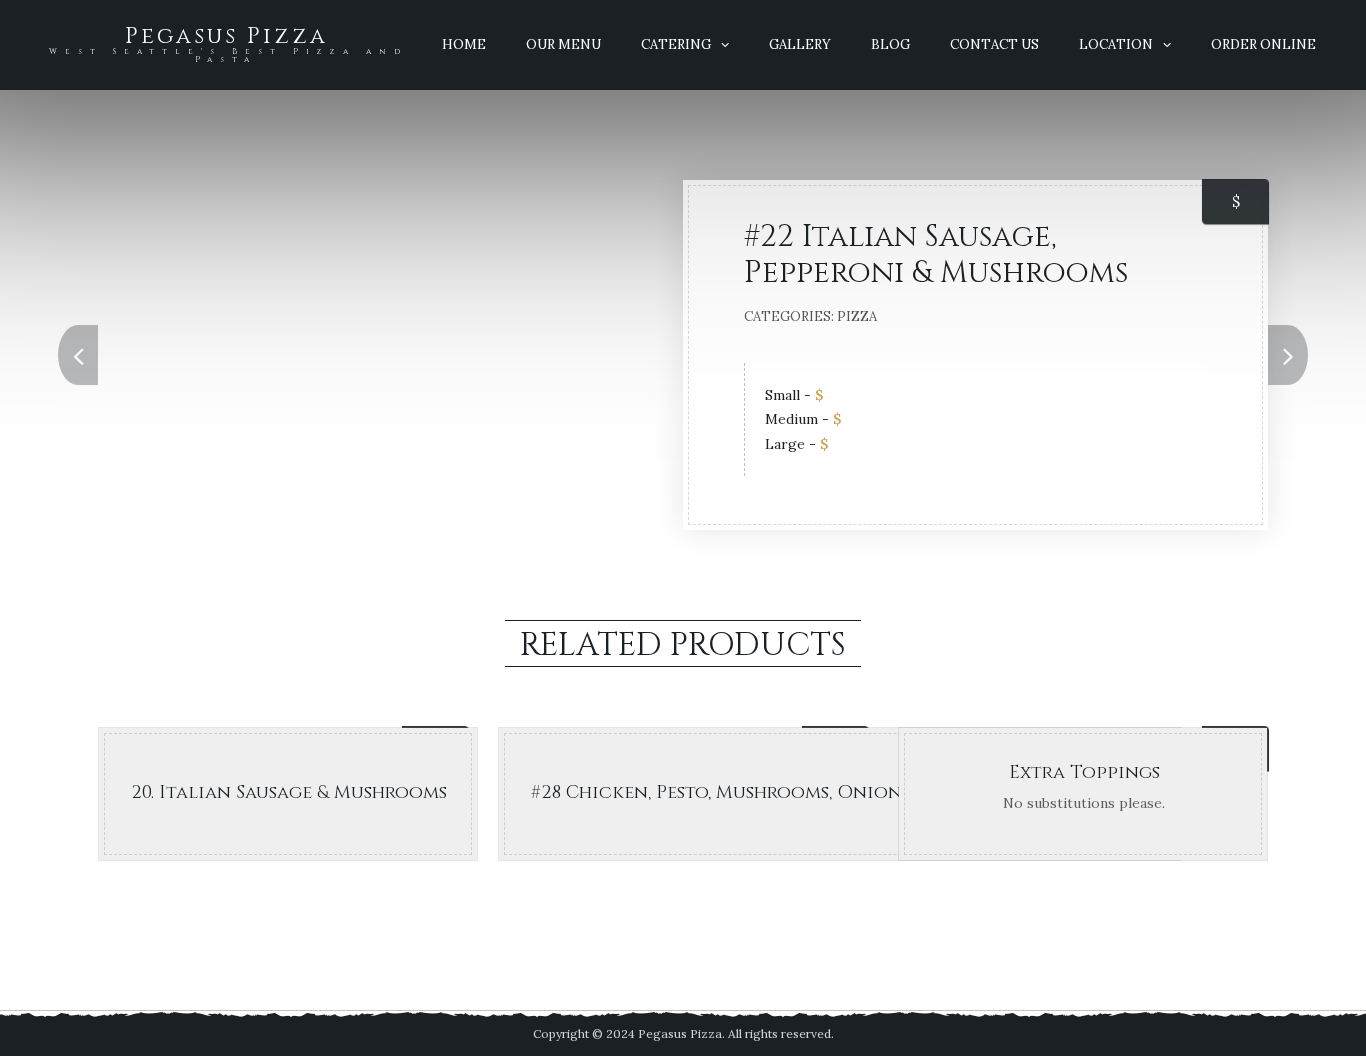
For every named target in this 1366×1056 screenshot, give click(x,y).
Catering (676, 44)
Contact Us (994, 44)
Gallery (800, 44)
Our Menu (563, 44)
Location (1116, 44)
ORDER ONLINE (1263, 44)
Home (464, 44)
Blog (890, 44)
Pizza (857, 316)
